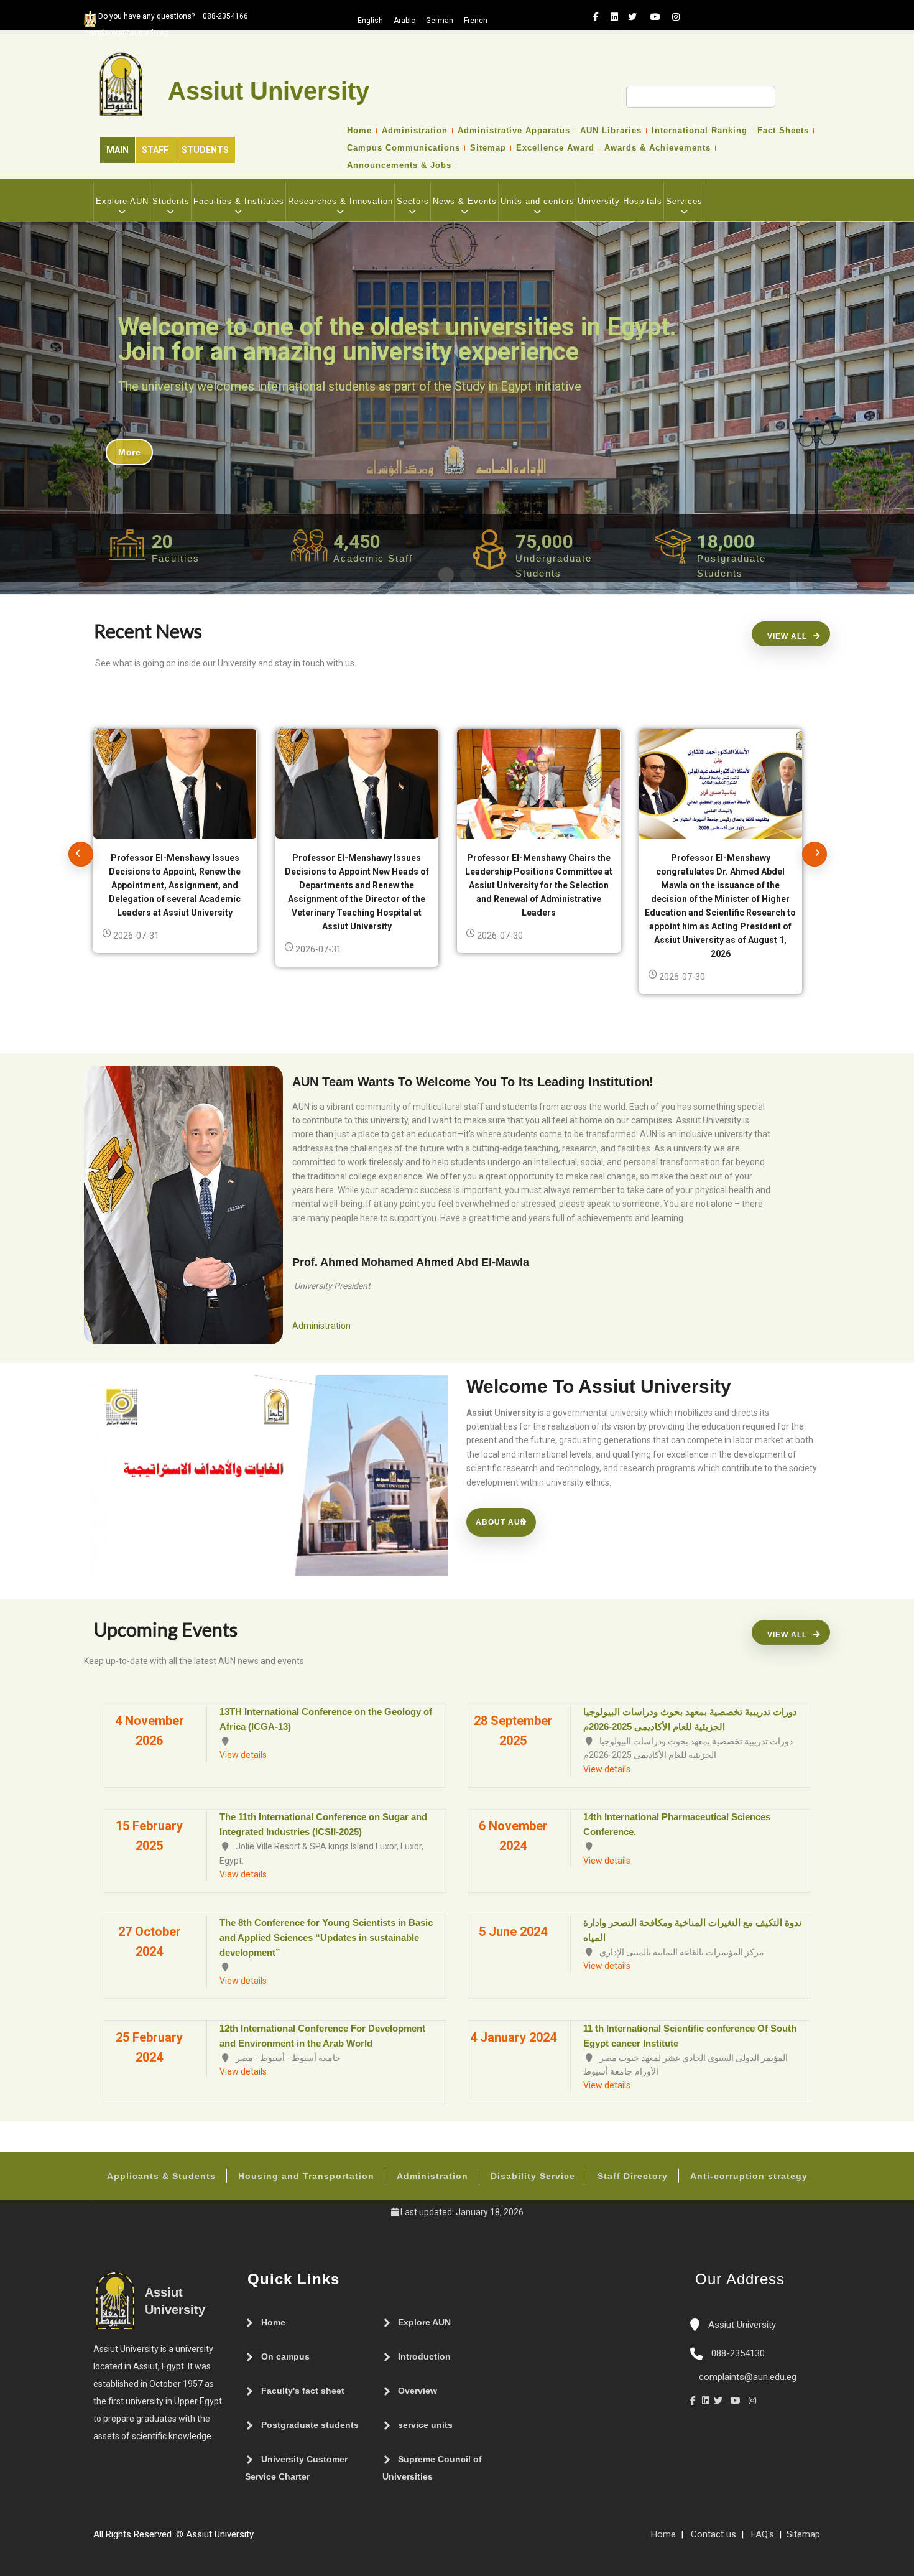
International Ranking (699, 131)
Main (118, 150)
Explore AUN (122, 201)
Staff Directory (633, 2176)
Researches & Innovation (340, 201)
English (370, 21)
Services (684, 201)
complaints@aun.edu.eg (746, 2377)
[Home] (297, 2539)
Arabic (404, 21)
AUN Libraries (611, 131)
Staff (155, 150)
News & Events (465, 201)
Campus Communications (404, 148)
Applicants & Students (161, 2176)
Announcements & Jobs (399, 165)
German (440, 21)
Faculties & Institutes (239, 201)
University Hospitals (620, 201)
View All (787, 636)
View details (243, 1755)
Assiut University (741, 2325)
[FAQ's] (272, 2539)
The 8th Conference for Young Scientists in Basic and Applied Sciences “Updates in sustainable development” (326, 1937)
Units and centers (538, 201)
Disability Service (533, 2176)
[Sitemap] (260, 2539)
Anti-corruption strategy (749, 2176)
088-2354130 (738, 2353)
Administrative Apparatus (514, 131)
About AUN (501, 1522)
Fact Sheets (783, 131)
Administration (415, 131)
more (129, 452)
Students (205, 150)
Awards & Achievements (658, 148)
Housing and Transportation (306, 2176)
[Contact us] (285, 2539)
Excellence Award (555, 148)
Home (359, 131)
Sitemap (488, 148)
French (476, 21)
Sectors (413, 201)
